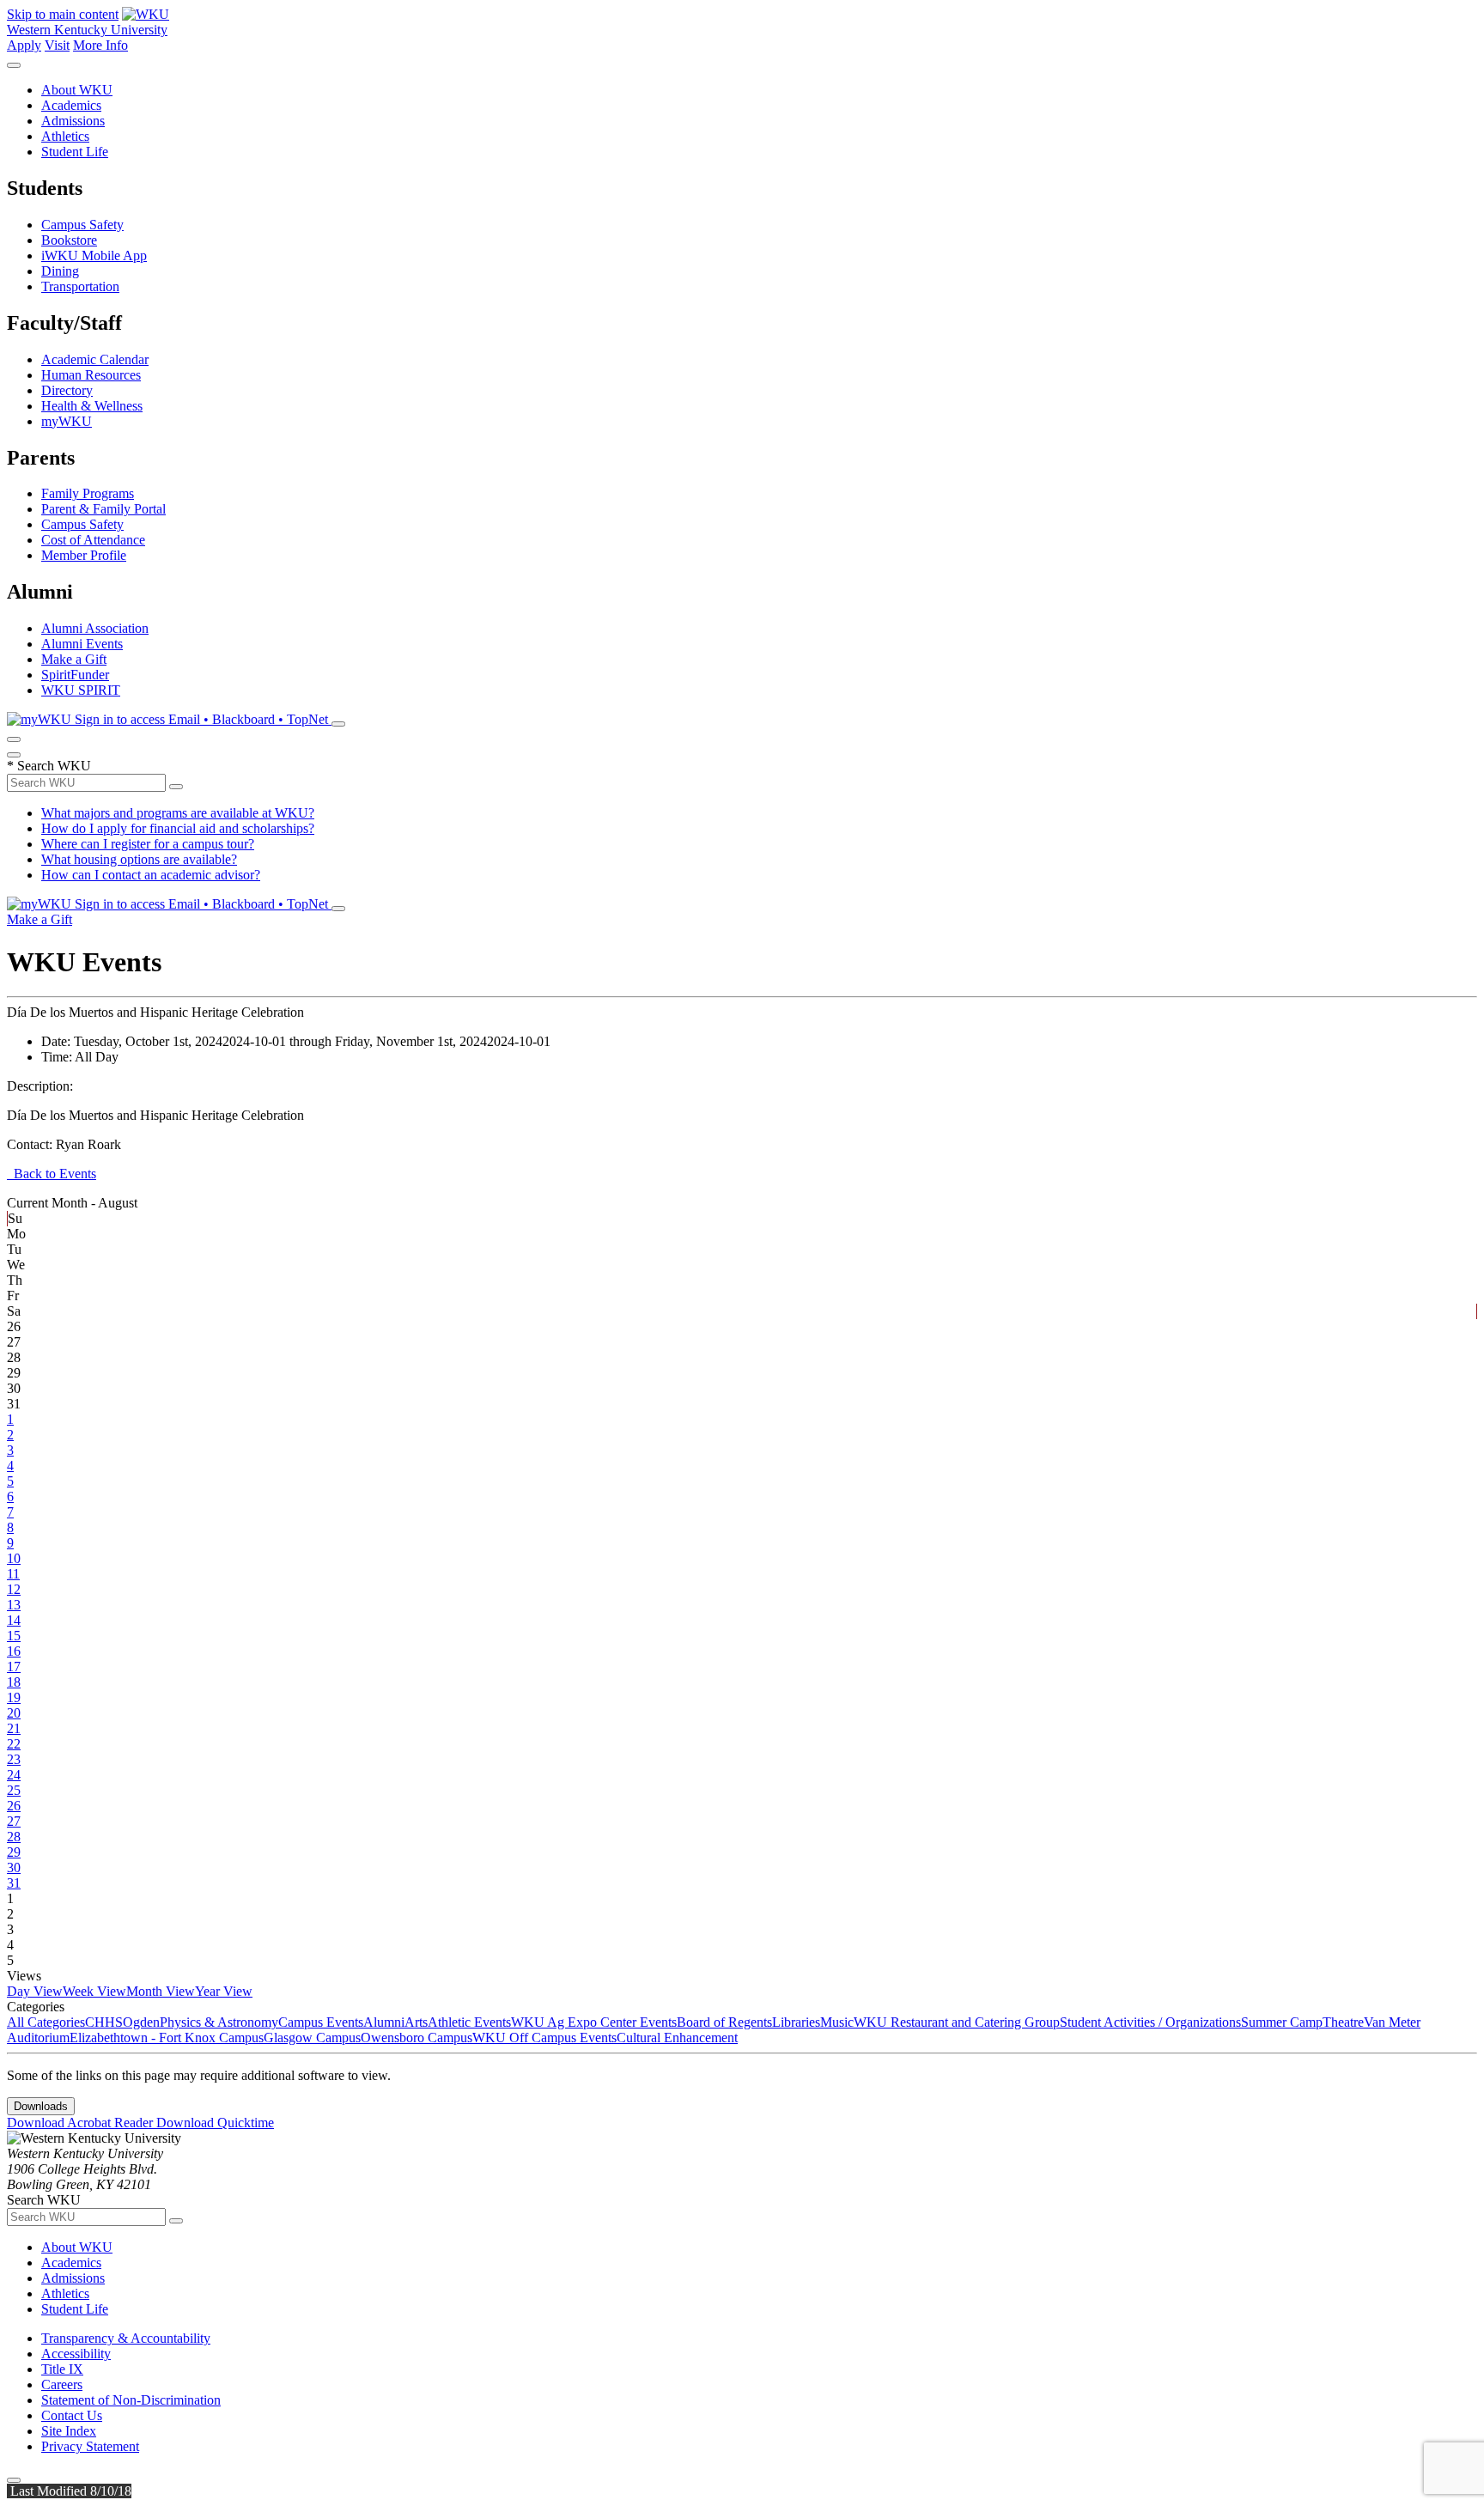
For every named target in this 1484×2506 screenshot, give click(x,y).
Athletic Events (469, 2022)
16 (14, 1651)
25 (14, 1790)
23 (14, 1759)
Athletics (65, 136)
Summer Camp (1282, 2022)
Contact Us (72, 2415)
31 (14, 1883)
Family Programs (88, 493)
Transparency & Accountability (126, 2338)
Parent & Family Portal (103, 509)
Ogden (141, 2022)
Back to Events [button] (52, 1174)
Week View (94, 1991)
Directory (67, 390)
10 (14, 1558)
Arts (416, 2022)
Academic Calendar (95, 359)
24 (14, 1775)
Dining (60, 271)
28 (14, 1837)
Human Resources (91, 375)
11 (13, 1574)
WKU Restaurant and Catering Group (957, 2022)
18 (14, 1682)
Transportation (80, 286)
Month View (161, 1991)
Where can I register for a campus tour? (148, 844)
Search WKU (49, 766)
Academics (71, 105)
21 (14, 1728)
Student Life (75, 152)
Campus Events (321, 2022)
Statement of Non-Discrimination (131, 2400)
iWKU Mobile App (94, 255)
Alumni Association (95, 628)
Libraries (796, 2022)
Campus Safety (82, 225)
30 (14, 1867)
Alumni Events (82, 644)
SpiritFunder (75, 675)
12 (14, 1589)
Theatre (1343, 2022)
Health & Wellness (92, 406)
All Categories (46, 2022)
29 (14, 1852)
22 (14, 1744)
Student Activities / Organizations (1150, 2022)
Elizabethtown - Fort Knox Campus (167, 2038)
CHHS (104, 2022)
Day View (35, 1991)
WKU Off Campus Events (544, 2038)
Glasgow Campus (312, 2038)
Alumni (384, 2022)
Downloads (41, 2106)
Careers (62, 2384)
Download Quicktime (215, 2123)
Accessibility (76, 2354)
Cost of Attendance (93, 540)
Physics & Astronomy (219, 2022)
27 (14, 1821)
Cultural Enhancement (677, 2038)
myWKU (67, 421)
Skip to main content (63, 14)
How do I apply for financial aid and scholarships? (178, 828)
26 (14, 1806)
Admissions (73, 121)
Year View (224, 1991)
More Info (100, 45)
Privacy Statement (90, 2446)
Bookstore (69, 240)
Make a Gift (74, 659)
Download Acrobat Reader (82, 2123)
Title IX (62, 2369)
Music (837, 2022)
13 (14, 1605)
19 (14, 1697)
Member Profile (84, 555)
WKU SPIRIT (81, 690)
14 (14, 1620)
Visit (57, 45)
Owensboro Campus (417, 2038)
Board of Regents (724, 2022)
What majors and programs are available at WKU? (178, 813)
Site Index (69, 2431)
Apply (24, 45)
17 (14, 1667)
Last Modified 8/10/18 (69, 2491)
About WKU (77, 90)
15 (14, 1636)
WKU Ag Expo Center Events (594, 2022)
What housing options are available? (139, 859)
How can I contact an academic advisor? (151, 875)
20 (14, 1713)
